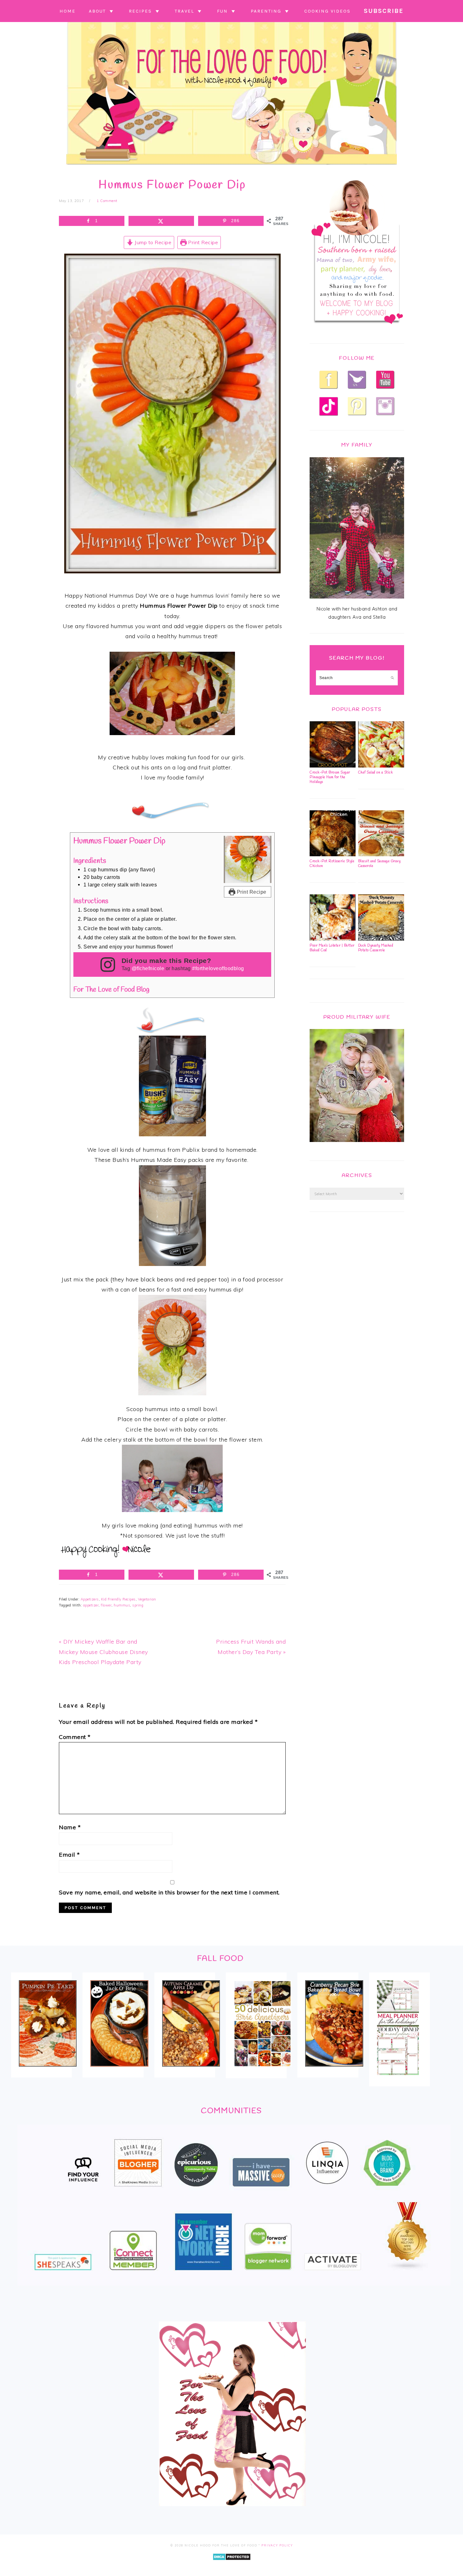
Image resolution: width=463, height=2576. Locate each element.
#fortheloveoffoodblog (218, 968)
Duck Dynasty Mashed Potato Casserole (376, 948)
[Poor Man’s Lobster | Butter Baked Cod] (333, 939)
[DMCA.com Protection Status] (232, 2565)
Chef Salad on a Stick (376, 773)
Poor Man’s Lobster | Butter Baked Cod (332, 948)
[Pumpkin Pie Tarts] (48, 2071)
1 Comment (107, 201)
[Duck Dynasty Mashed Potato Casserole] (381, 939)
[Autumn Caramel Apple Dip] (191, 2071)
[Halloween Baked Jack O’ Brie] (119, 2071)
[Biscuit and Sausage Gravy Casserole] (381, 855)
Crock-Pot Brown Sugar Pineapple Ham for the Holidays (330, 777)
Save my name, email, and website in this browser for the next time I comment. (169, 1892)
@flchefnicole (148, 968)
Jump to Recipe (152, 242)
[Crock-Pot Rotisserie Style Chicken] (333, 855)
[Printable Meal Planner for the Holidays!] (398, 2079)
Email (69, 1855)
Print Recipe (203, 242)
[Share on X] (161, 221)
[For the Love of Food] (231, 166)
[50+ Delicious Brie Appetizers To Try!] (263, 2071)
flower (106, 1605)
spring (138, 1605)
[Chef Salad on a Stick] (381, 766)
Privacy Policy (277, 2545)
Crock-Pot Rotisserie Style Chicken (332, 864)
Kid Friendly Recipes (118, 1599)
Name (70, 1827)
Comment (75, 1737)
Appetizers (90, 1599)
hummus (122, 1605)
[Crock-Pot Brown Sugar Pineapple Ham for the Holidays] (333, 766)
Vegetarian (147, 1599)
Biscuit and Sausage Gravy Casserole (379, 864)
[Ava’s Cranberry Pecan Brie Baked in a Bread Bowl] (334, 2071)
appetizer (91, 1605)
